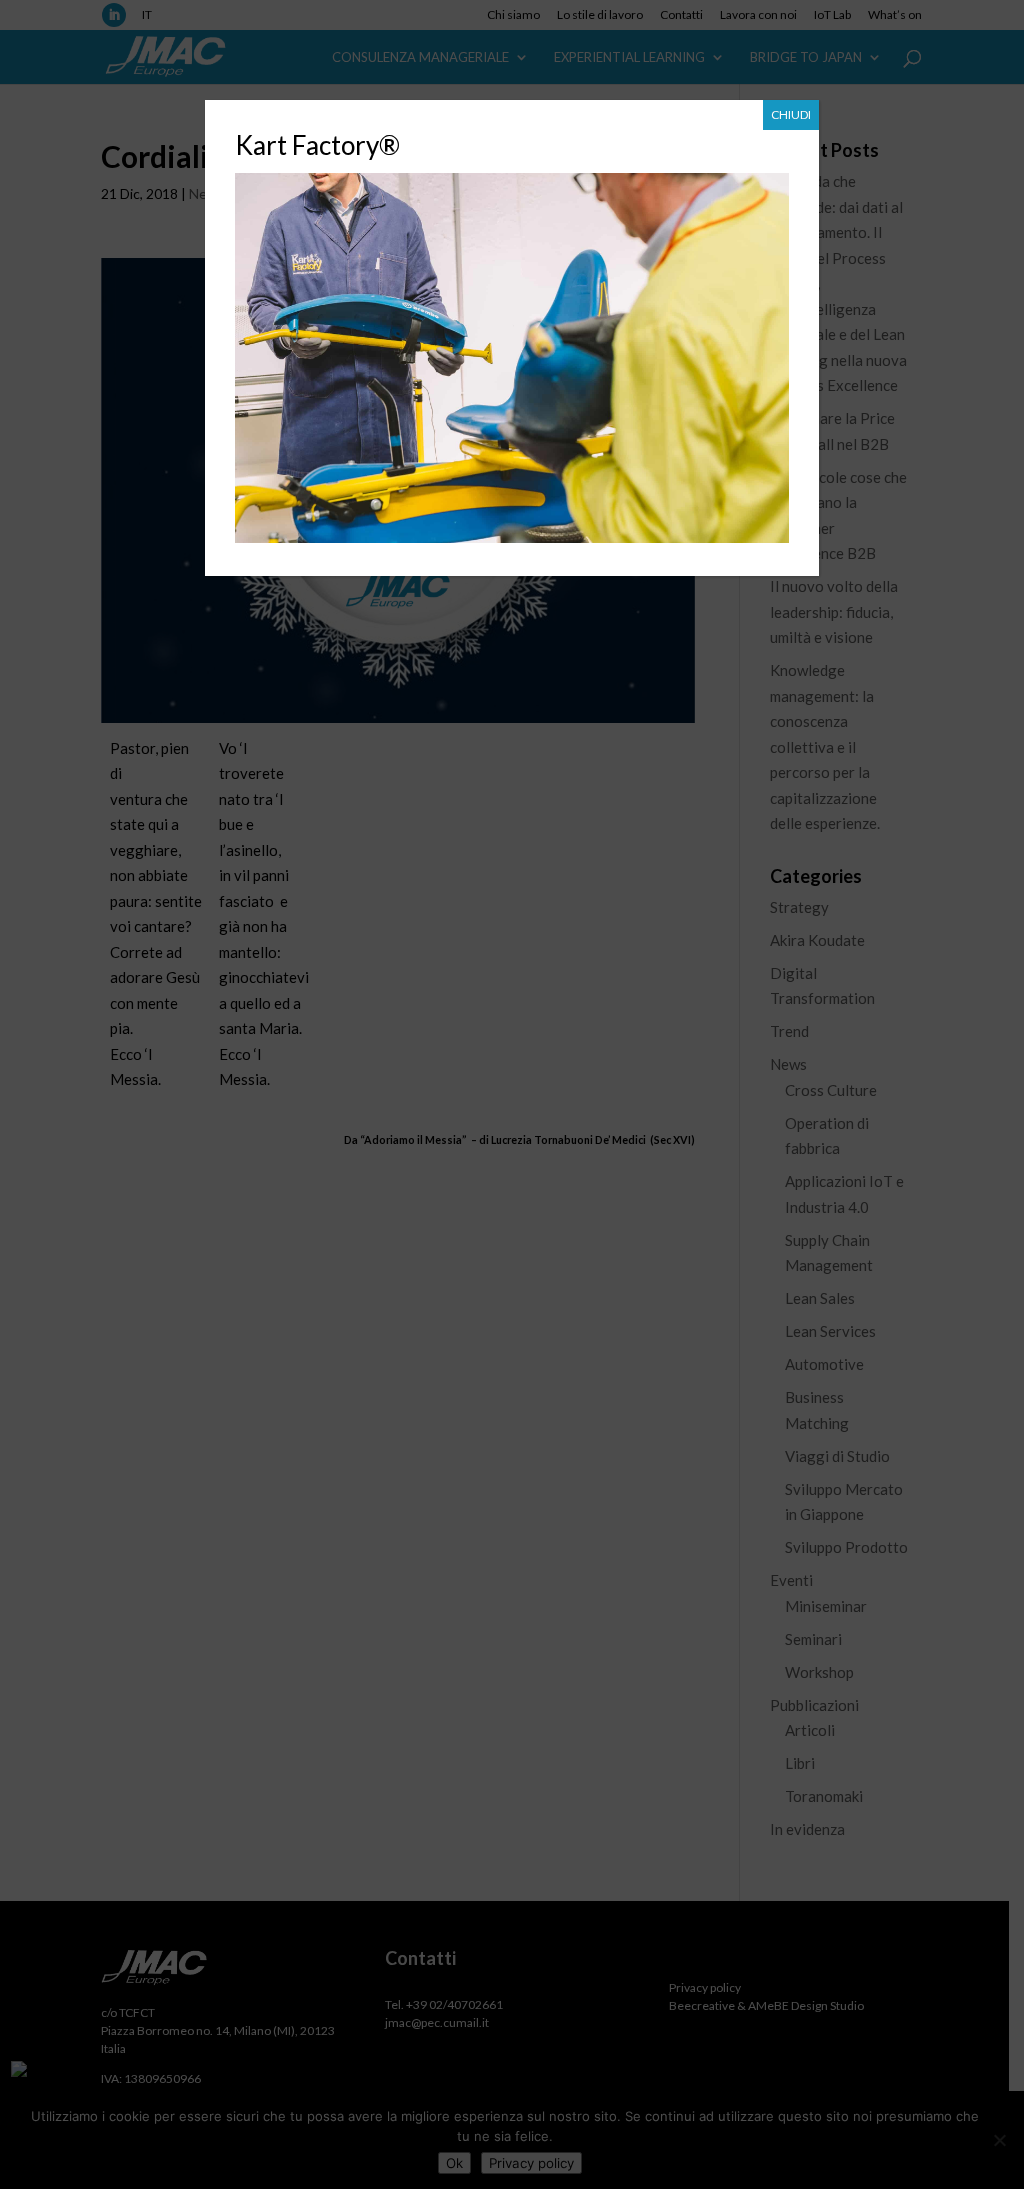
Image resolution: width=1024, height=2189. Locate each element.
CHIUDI (791, 114)
